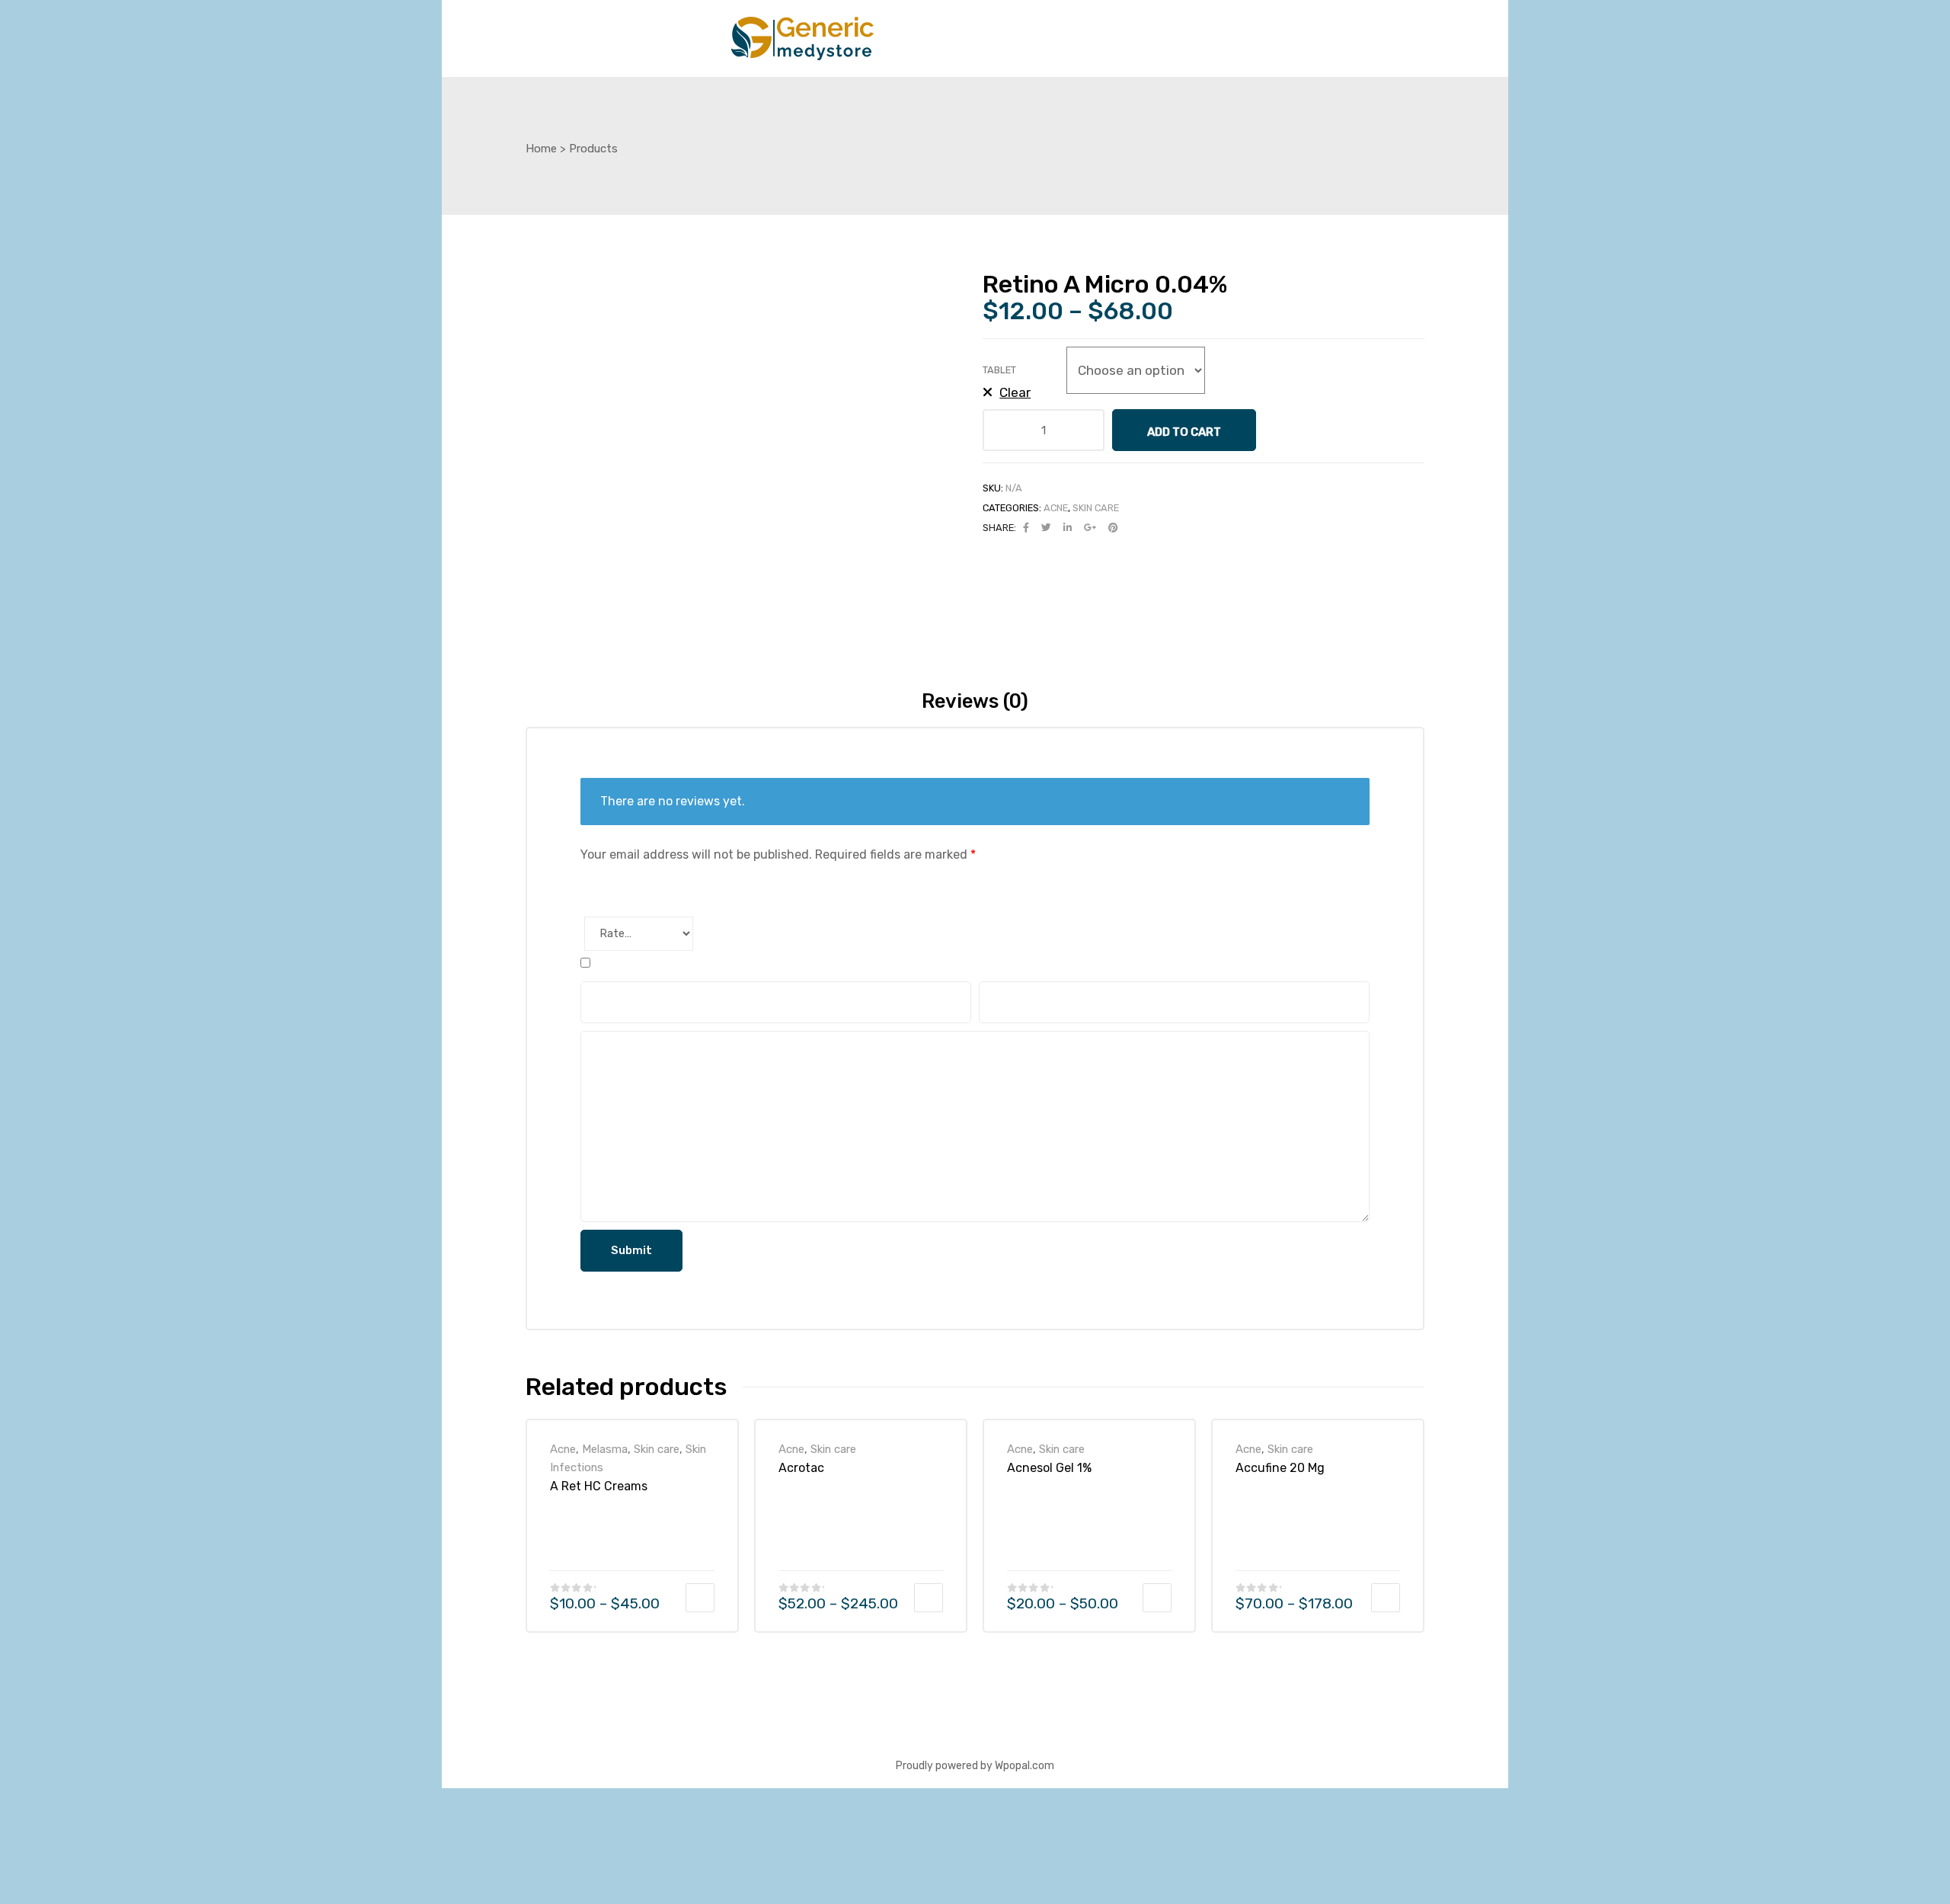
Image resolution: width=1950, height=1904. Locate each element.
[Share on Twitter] (1046, 528)
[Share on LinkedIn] (1068, 528)
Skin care (1096, 508)
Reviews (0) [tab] (975, 701)
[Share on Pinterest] (1113, 528)
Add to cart (1184, 432)
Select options (700, 1598)
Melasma (605, 1449)
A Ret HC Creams (599, 1486)
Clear (1015, 392)
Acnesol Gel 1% (1049, 1468)
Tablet (999, 370)
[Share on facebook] (1026, 528)
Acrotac (801, 1468)
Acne (1056, 508)
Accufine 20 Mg (1280, 1468)
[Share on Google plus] (1090, 528)
